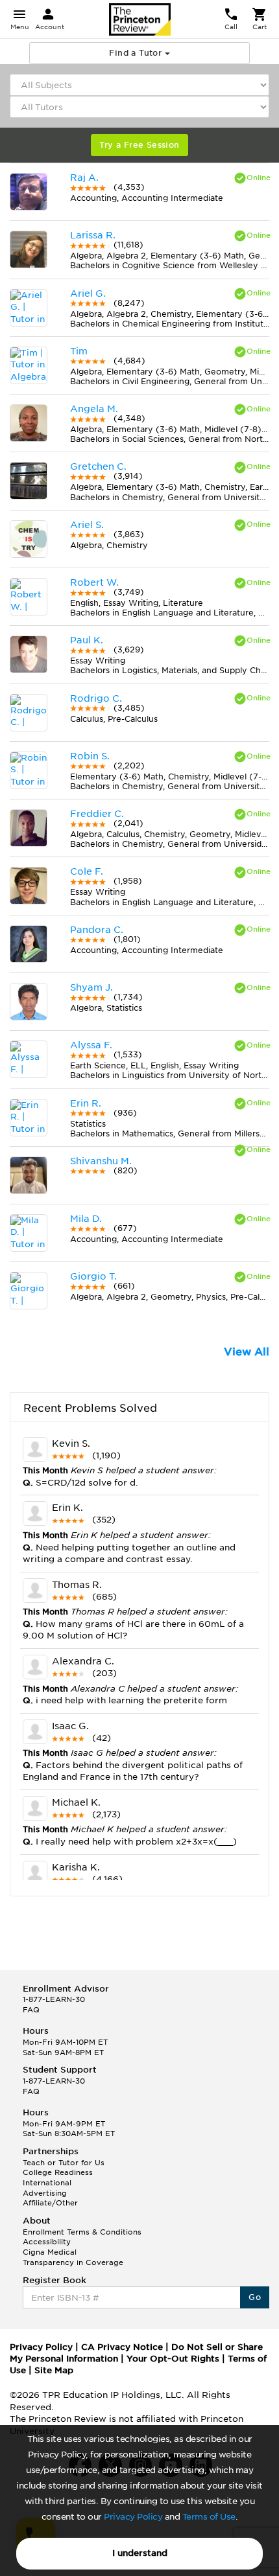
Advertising (45, 2193)
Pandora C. (97, 930)
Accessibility (47, 2242)
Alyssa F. (91, 1045)
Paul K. (87, 640)
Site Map (54, 2370)
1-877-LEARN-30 (54, 1999)
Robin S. (90, 756)
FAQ (31, 2010)
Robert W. (94, 582)
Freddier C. (97, 814)
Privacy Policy (133, 2517)
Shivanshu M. (101, 1161)
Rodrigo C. (96, 698)
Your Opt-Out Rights (173, 2359)
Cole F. (87, 871)
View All (247, 1352)
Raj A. (84, 178)
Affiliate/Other (50, 2203)
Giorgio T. (93, 1276)
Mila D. (86, 1219)
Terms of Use (209, 2517)
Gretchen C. (98, 466)
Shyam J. (91, 987)
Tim (79, 351)
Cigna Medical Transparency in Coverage (73, 2257)
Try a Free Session (139, 145)
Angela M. (94, 409)
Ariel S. (87, 525)
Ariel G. (88, 293)
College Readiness (58, 2172)
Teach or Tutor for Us (64, 2163)
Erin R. (86, 1103)
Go (255, 2297)
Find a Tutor (137, 53)
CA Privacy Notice (122, 2347)
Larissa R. (93, 235)
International (47, 2183)
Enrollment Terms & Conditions (82, 2232)
